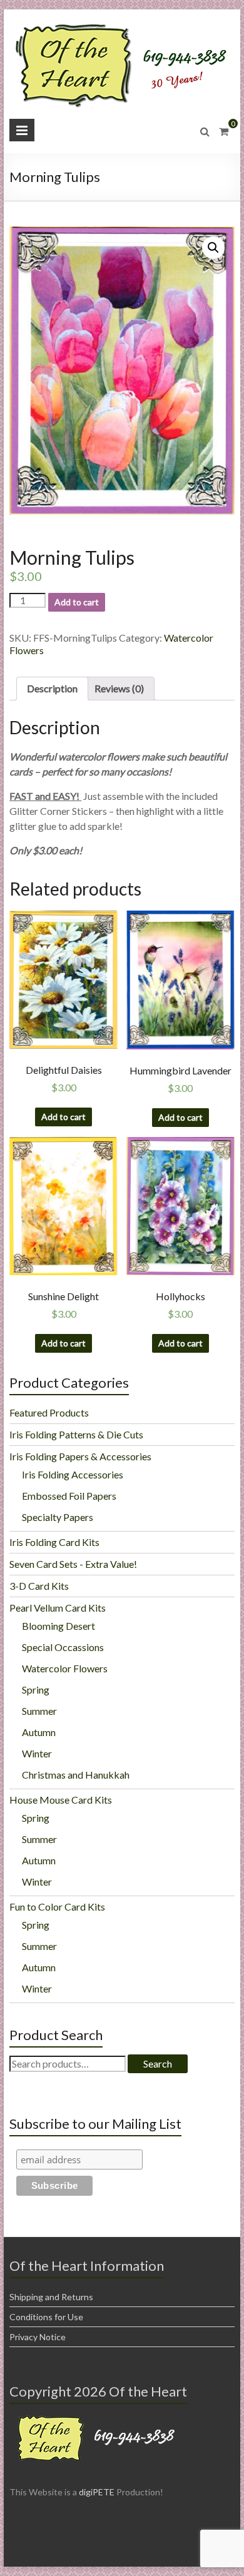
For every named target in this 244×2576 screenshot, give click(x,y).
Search (158, 2063)
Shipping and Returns (51, 2297)
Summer (39, 1711)
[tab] (52, 689)
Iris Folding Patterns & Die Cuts (76, 1434)
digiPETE (97, 2492)
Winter (37, 1753)
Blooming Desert (58, 1626)
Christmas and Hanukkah (76, 1775)
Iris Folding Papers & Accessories (80, 1456)
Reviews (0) (119, 688)
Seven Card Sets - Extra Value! (73, 1564)
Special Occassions (63, 1647)
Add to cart (77, 602)
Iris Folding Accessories (73, 1474)
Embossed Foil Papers (69, 1496)
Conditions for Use (46, 2317)
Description (52, 688)
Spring (36, 1690)
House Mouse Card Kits (61, 1800)
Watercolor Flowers (65, 1668)
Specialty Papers (58, 1517)
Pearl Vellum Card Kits (58, 1608)
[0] (224, 131)
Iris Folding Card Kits (54, 1542)
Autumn (39, 1732)
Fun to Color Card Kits (57, 1907)
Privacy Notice (38, 2337)
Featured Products (49, 1412)
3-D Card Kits (39, 1586)
